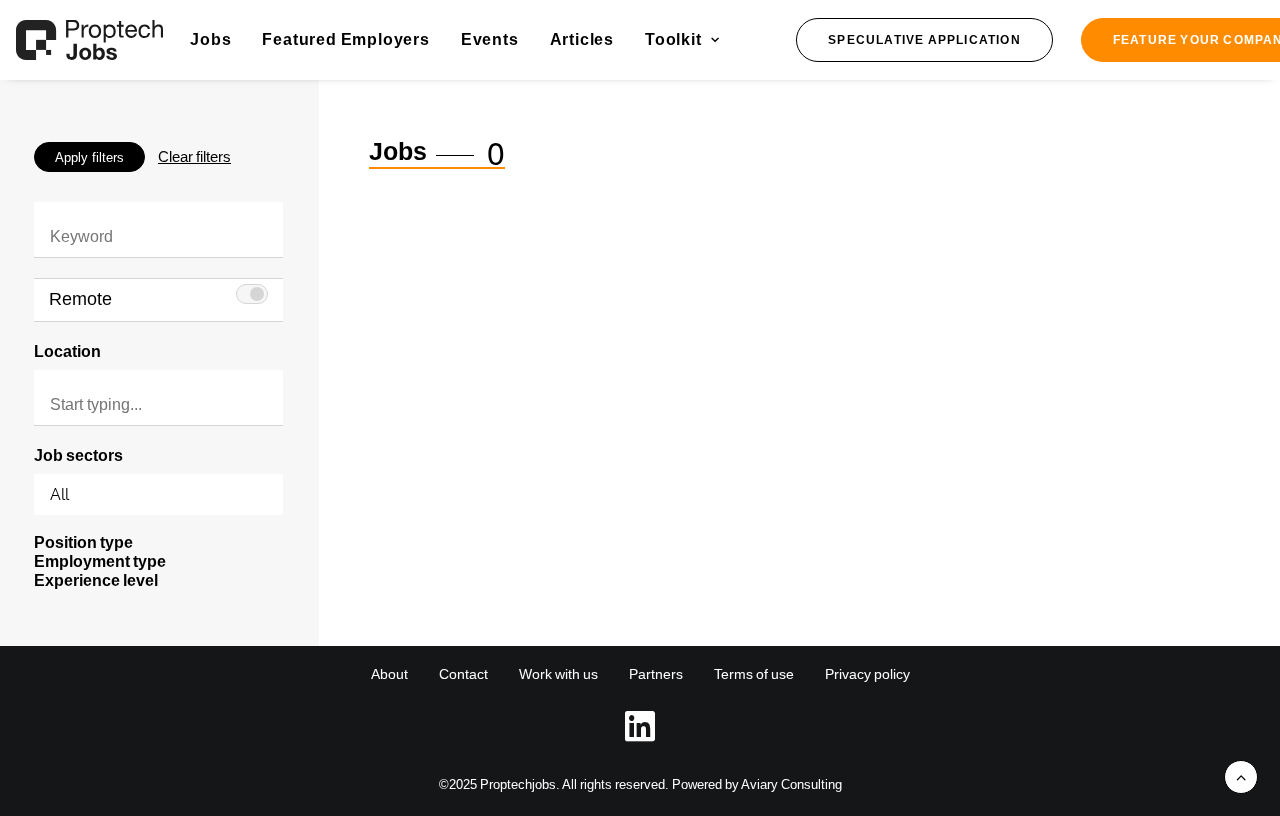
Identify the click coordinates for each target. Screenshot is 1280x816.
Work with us (558, 674)
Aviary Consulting (791, 784)
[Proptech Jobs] (89, 40)
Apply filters (89, 157)
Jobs (210, 39)
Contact (463, 674)
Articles (582, 39)
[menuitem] (210, 40)
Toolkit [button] (673, 39)
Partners (656, 674)
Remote (80, 299)
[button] (924, 40)
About (389, 674)
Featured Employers (345, 39)
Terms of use (754, 674)
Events (490, 39)
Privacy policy (867, 674)
